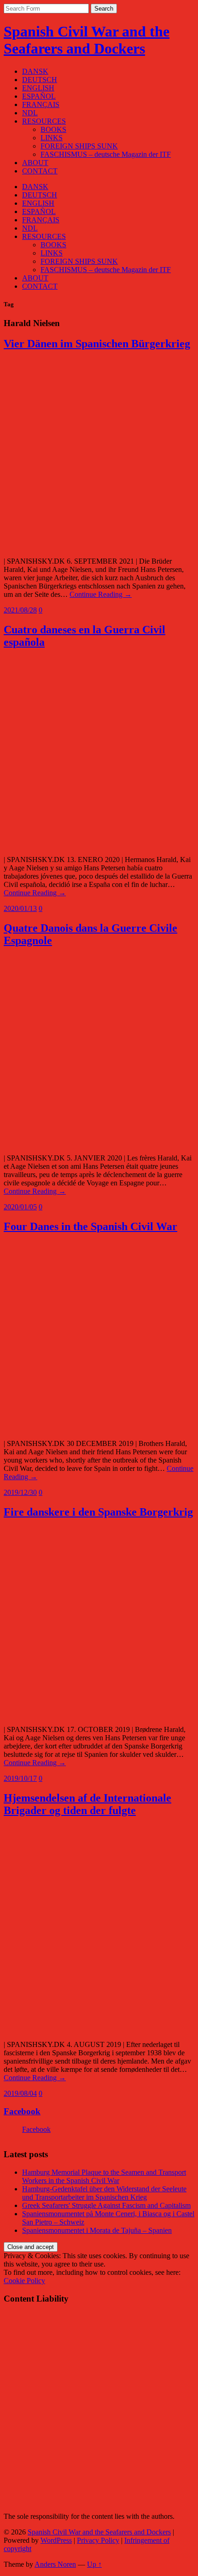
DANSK (35, 71)
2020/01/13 (20, 908)
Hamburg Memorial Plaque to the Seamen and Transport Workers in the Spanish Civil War (104, 2176)
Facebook (22, 2111)
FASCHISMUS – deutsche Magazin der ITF (106, 154)
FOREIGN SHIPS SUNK (79, 146)
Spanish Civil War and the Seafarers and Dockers (87, 40)
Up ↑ (94, 2564)
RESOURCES (44, 121)
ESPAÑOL (39, 96)
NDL (30, 113)
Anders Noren (55, 2564)
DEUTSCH (40, 80)
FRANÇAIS (41, 104)
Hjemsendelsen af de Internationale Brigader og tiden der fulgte (87, 1804)
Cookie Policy (24, 2281)
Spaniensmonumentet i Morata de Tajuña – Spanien (97, 2230)
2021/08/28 (20, 610)
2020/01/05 (20, 1207)
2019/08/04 (20, 2093)
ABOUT (35, 163)
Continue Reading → (101, 594)
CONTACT (40, 171)
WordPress (56, 2540)
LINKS (52, 138)
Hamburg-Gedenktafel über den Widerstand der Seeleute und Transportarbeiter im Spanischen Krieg (104, 2193)
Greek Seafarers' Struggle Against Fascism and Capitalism (106, 2205)
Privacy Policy (98, 2540)
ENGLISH (38, 88)
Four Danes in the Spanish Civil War (90, 1226)
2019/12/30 (20, 1492)
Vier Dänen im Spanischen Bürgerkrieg (97, 344)
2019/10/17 (20, 1778)
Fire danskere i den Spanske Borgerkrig (98, 1512)
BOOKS (53, 129)
